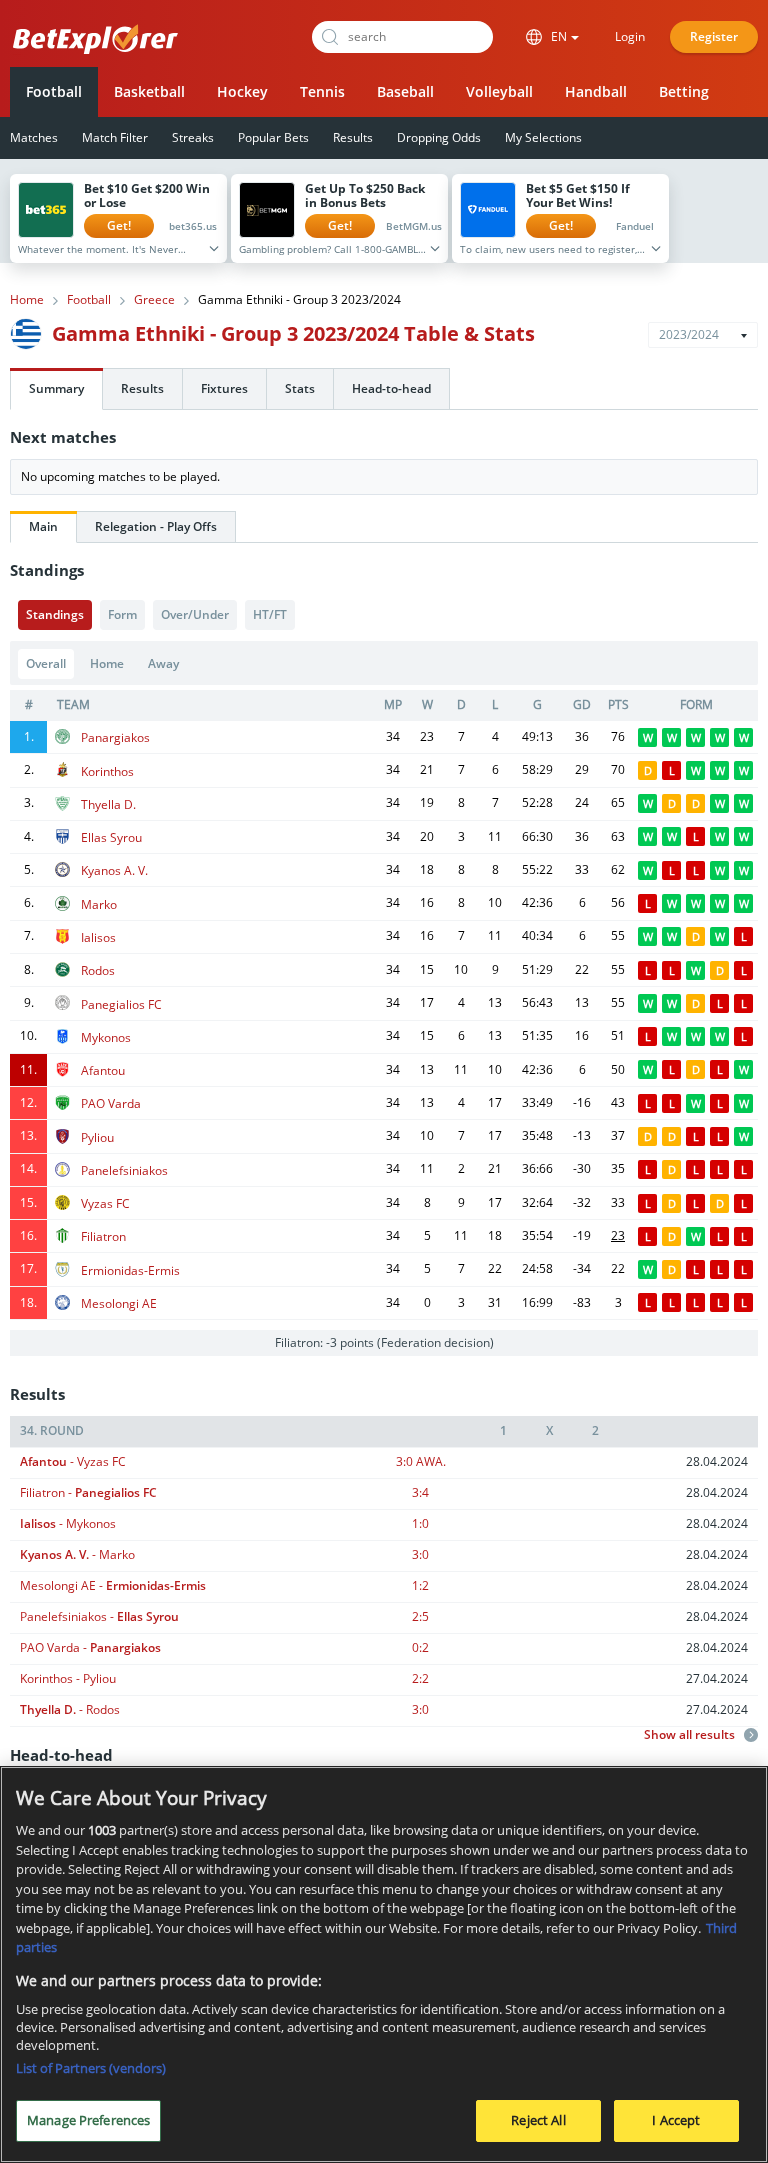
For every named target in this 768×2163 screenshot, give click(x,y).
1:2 (420, 1585)
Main (43, 526)
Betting (684, 91)
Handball (596, 91)
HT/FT (270, 614)
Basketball (149, 91)
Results (353, 137)
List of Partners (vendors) (91, 2068)
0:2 (420, 1647)
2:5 (420, 1616)
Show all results (691, 1735)
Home (27, 300)
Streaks (193, 137)
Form (122, 614)
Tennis (322, 91)
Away (163, 663)
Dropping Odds (439, 137)
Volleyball (499, 91)
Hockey (242, 91)
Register (714, 36)
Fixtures (224, 388)
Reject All (538, 2120)
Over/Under (195, 614)
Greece (154, 300)
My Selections (543, 137)
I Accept (676, 2120)
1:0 (420, 1523)
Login (630, 36)
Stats (300, 388)
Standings (55, 614)
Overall (46, 663)
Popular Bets (273, 137)
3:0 (421, 1461)
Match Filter (115, 137)
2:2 (420, 1678)
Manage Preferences (88, 2120)
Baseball (405, 91)
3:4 (420, 1492)
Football (54, 91)
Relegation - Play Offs (156, 526)
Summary (56, 388)
